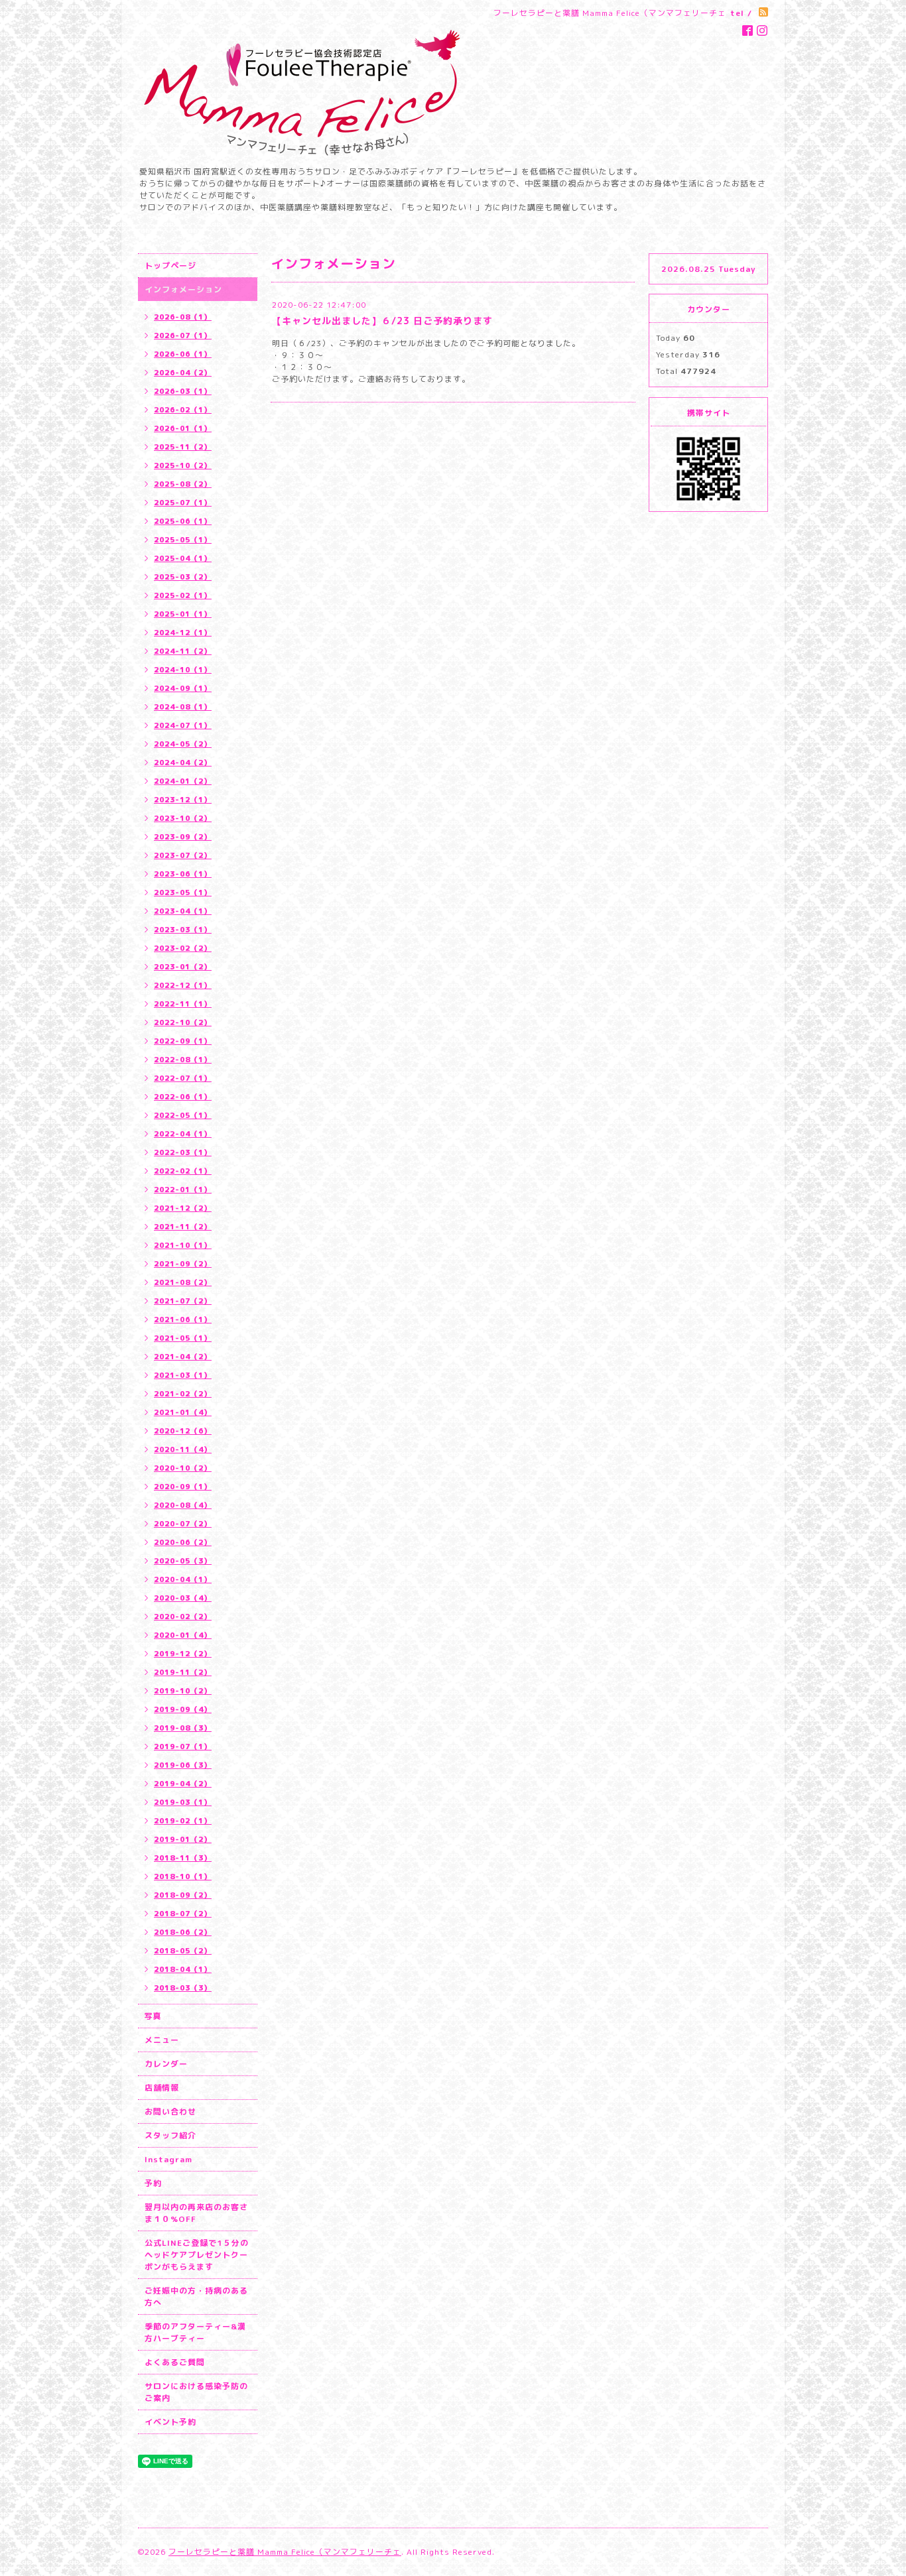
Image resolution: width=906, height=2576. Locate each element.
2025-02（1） (183, 595)
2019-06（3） (183, 1765)
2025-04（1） (183, 558)
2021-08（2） (183, 1282)
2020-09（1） (183, 1487)
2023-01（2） (183, 967)
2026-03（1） (183, 391)
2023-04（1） (183, 911)
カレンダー (166, 2064)
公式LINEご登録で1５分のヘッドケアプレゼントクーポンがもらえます (197, 2255)
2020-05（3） (183, 1561)
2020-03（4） (183, 1598)
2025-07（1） (183, 503)
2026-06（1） (183, 354)
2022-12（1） (183, 985)
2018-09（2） (183, 1895)
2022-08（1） (183, 1060)
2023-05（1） (183, 892)
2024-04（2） (183, 763)
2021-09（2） (183, 1264)
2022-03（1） (183, 1152)
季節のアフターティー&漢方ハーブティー (195, 2332)
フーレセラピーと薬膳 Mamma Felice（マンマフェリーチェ (285, 2552)
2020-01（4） (183, 1635)
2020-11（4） (183, 1449)
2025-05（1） (183, 540)
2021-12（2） (183, 1208)
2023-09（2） (183, 837)
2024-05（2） (183, 744)
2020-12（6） (183, 1431)
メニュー (162, 2040)
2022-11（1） (183, 1004)
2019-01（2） (183, 1839)
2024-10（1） (183, 670)
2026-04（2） (183, 373)
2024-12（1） (183, 633)
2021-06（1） (183, 1319)
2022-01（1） (183, 1190)
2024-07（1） (183, 725)
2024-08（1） (183, 707)
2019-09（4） (183, 1709)
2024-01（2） (183, 781)
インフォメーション (183, 289)
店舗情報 (162, 2088)
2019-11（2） (183, 1672)
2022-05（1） (183, 1115)
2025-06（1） (183, 521)
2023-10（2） (183, 818)
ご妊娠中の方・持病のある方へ (196, 2297)
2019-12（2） (183, 1654)
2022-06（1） (183, 1097)
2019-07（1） (183, 1747)
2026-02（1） (183, 410)
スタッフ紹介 (170, 2135)
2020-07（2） (183, 1524)
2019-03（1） (183, 1802)
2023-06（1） (183, 874)
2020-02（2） (183, 1617)
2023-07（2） (183, 855)
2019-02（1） (183, 1821)
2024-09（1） (183, 688)
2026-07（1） (183, 336)
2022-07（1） (183, 1078)
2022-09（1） (183, 1041)
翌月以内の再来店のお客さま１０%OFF (196, 2213)
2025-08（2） (183, 484)
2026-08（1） (183, 317)
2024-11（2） (183, 651)
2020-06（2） (183, 1542)
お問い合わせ (170, 2112)
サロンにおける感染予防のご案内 (196, 2392)
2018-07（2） (183, 1914)
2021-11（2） (183, 1227)
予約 (153, 2183)
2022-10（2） (183, 1022)
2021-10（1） (183, 1245)
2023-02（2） (183, 948)
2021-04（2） (183, 1357)
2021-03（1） (183, 1375)
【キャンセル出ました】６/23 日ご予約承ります (382, 321)
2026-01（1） (183, 428)
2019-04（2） (183, 1784)
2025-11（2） (183, 447)
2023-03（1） (183, 930)
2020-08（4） (183, 1505)
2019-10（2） (183, 1691)
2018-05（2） (183, 1951)
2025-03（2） (183, 577)
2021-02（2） (183, 1394)
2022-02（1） (183, 1171)
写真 (153, 2016)
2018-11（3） (183, 1858)
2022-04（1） (183, 1134)
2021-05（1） (183, 1338)
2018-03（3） (183, 1988)
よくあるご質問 (175, 2362)
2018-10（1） (183, 1876)
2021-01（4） (183, 1412)
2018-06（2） (183, 1932)
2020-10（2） (183, 1468)
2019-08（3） (183, 1728)
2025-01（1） (183, 614)
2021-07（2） (183, 1301)
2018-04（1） (183, 1969)
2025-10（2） (183, 465)
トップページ (170, 266)
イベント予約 (170, 2422)
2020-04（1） (183, 1579)
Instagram (168, 2159)
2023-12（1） (183, 800)
